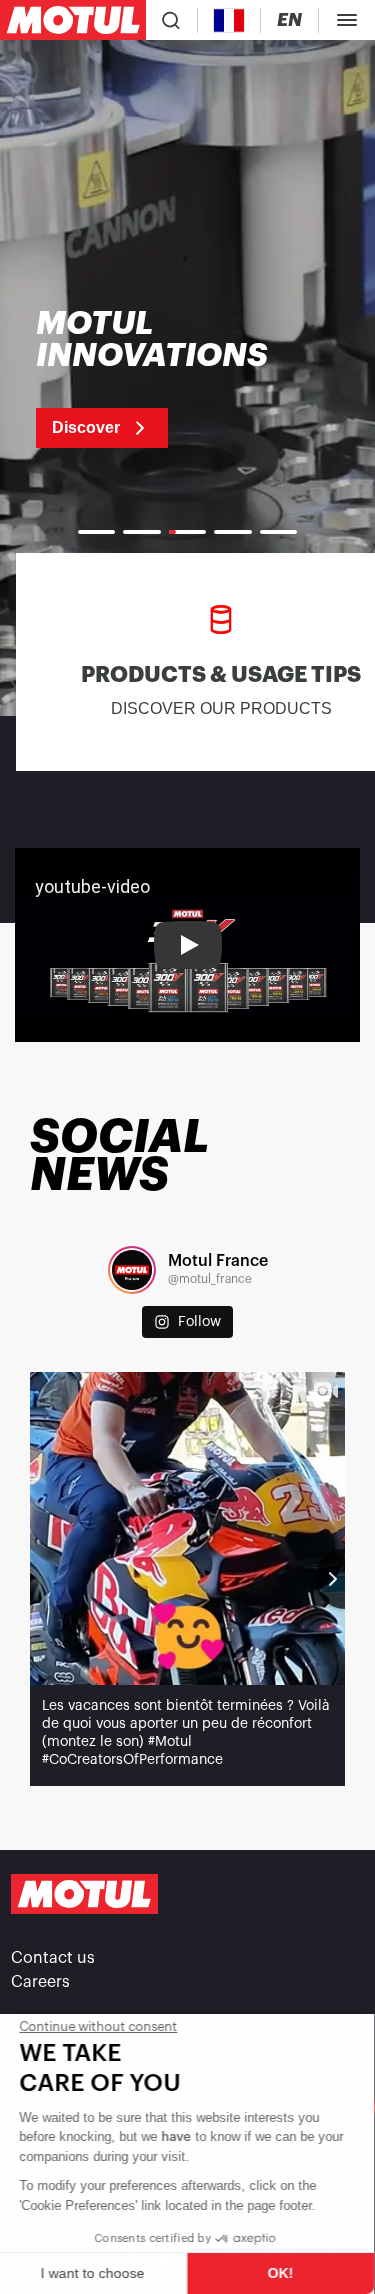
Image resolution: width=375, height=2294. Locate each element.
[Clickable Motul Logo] (73, 20)
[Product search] (171, 20)
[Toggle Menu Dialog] (347, 20)
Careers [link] (40, 1982)
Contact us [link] (53, 1958)
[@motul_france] (132, 1270)
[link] (177, 378)
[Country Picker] (229, 20)
